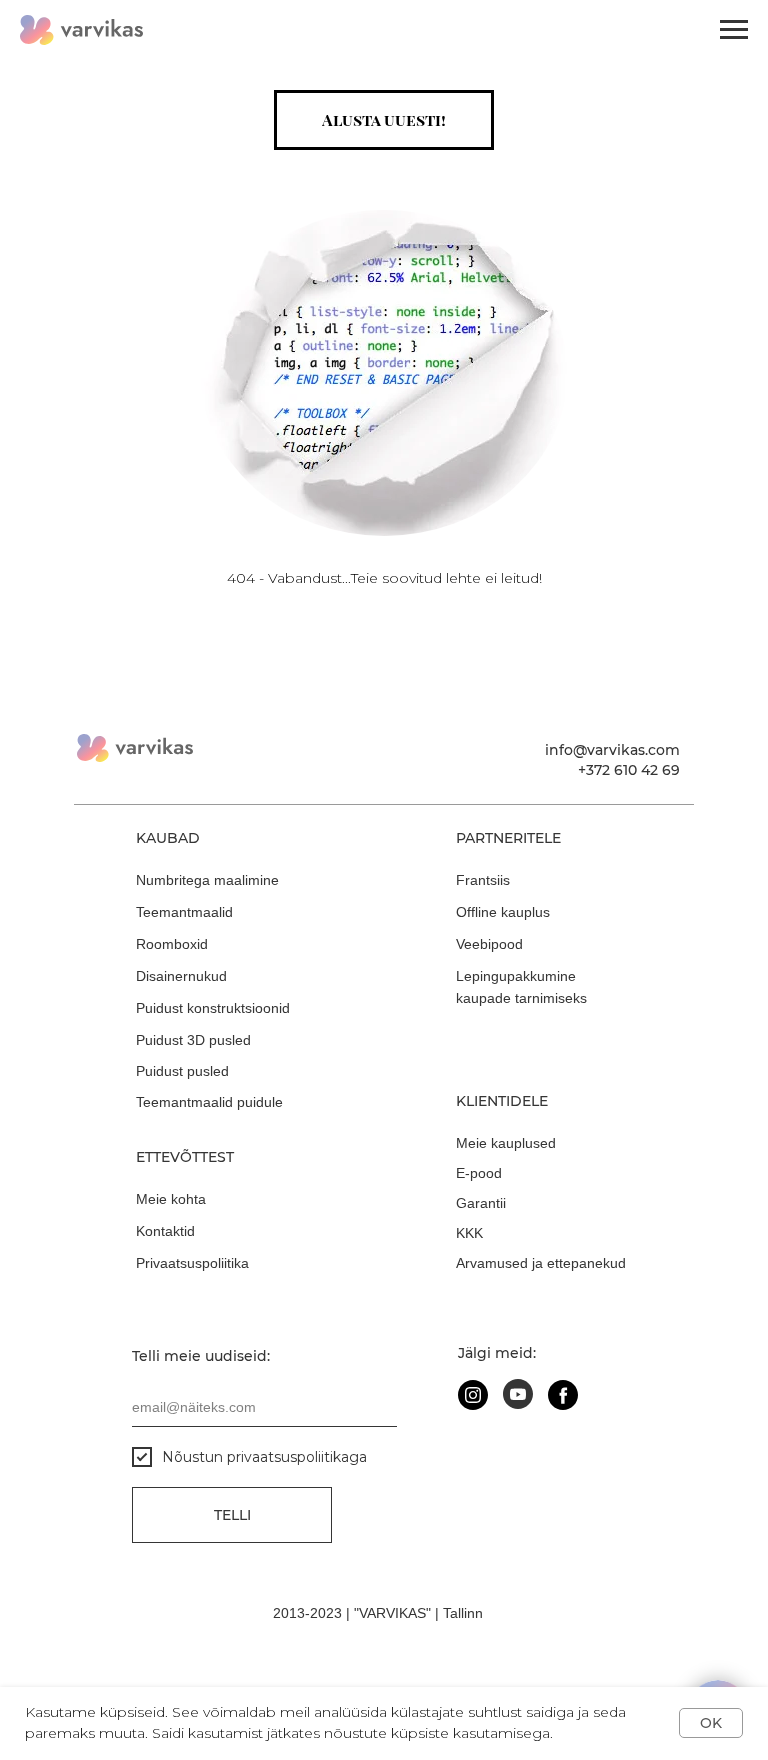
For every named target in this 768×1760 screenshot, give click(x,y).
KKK (469, 1233)
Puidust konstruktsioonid (213, 1008)
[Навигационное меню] (734, 30)
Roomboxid (172, 944)
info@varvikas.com (612, 750)
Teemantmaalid (184, 912)
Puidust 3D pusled (193, 1040)
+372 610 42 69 (629, 770)
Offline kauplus (503, 912)
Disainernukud (181, 976)
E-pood (479, 1173)
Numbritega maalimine (207, 880)
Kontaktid (165, 1231)
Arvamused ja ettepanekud (541, 1263)
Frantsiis (483, 880)
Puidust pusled (182, 1071)
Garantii (481, 1203)
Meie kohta (171, 1199)
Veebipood (489, 944)
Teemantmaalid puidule (209, 1102)
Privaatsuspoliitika (192, 1263)
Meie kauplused (506, 1143)
